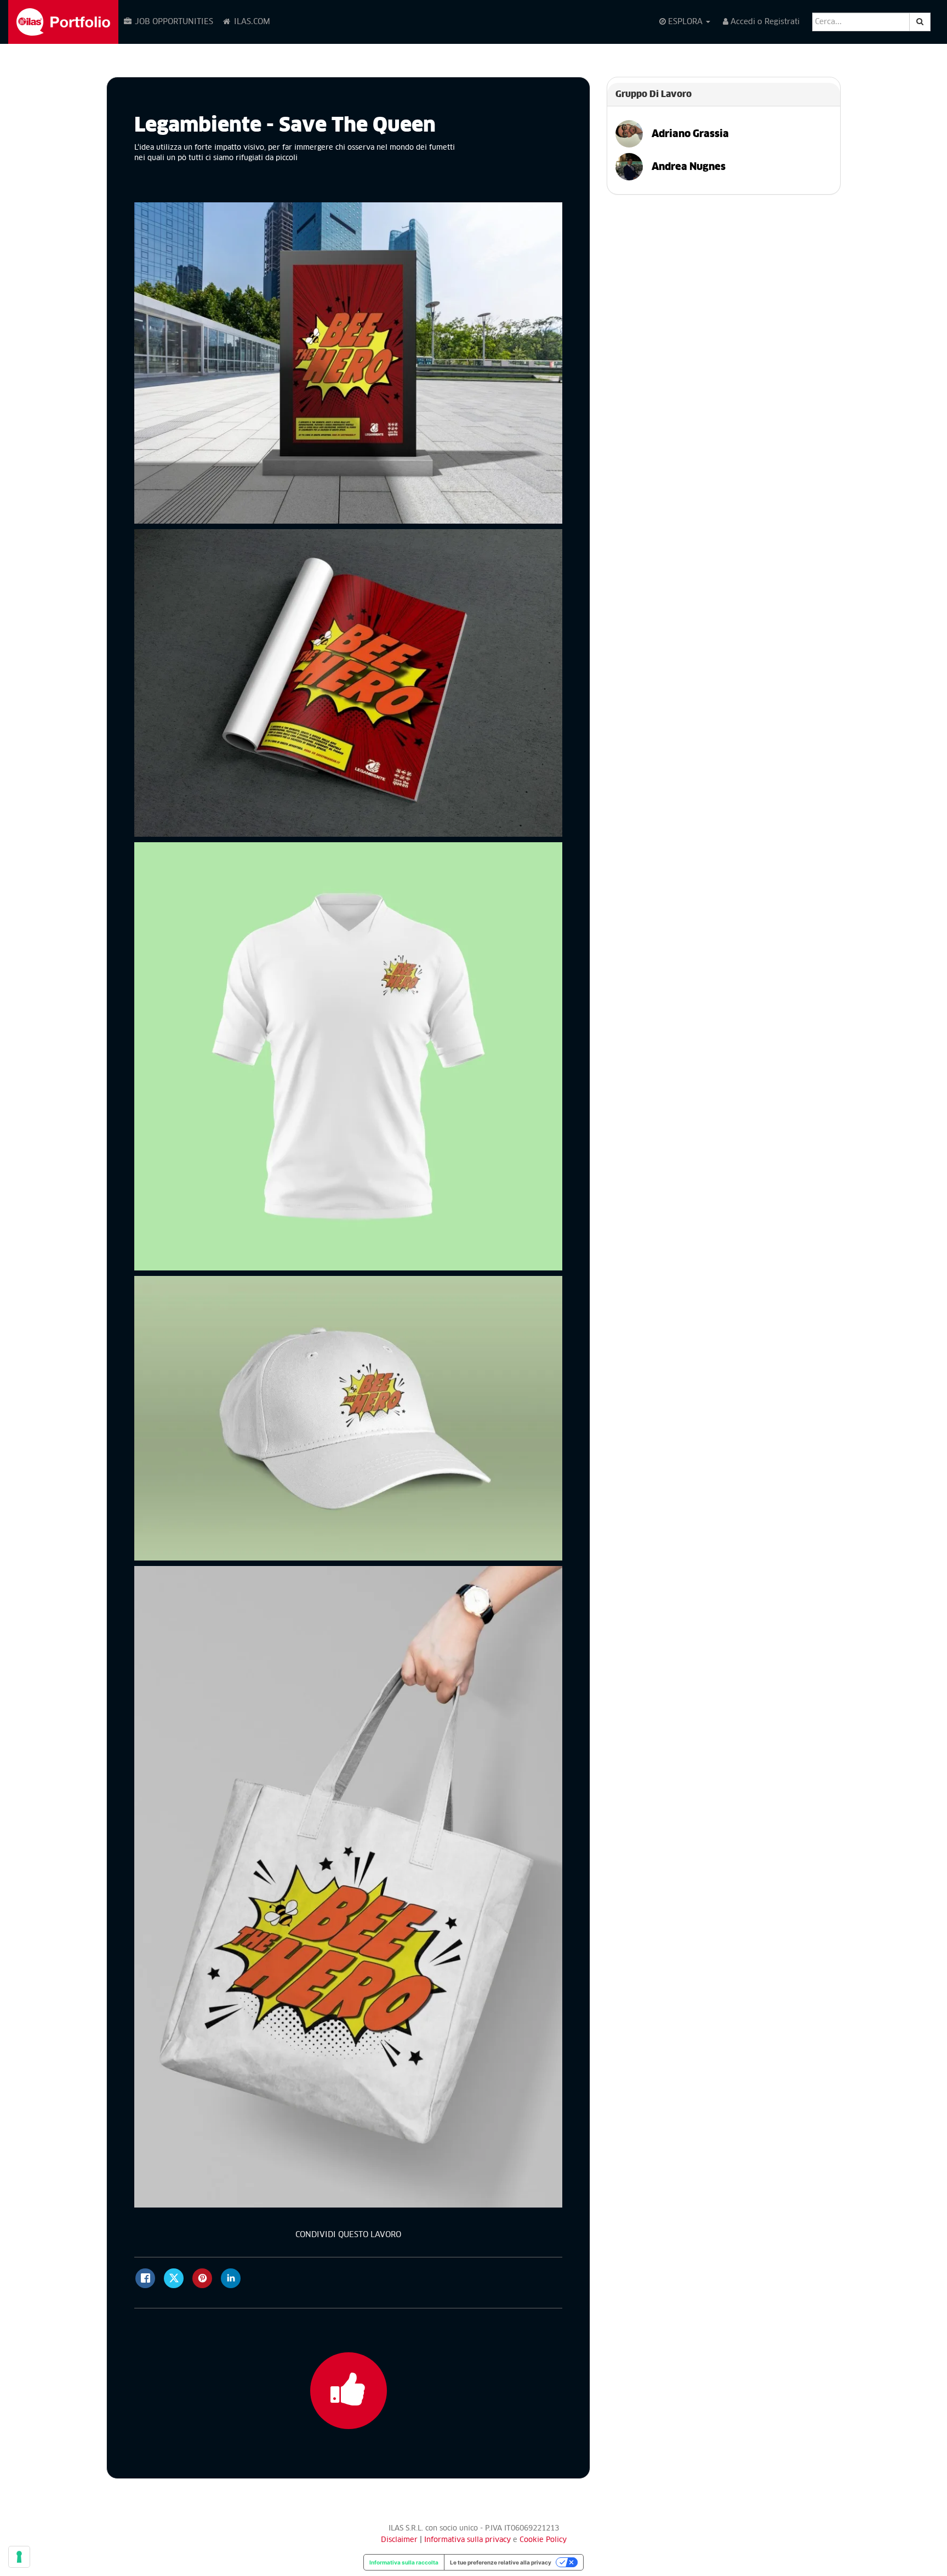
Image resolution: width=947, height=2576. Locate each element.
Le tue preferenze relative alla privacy (501, 2562)
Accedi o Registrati (764, 22)
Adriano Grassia (686, 134)
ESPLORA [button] (685, 22)
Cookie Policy (543, 2540)
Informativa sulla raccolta (404, 2562)
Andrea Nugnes (684, 167)
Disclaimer (399, 2540)
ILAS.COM (251, 22)
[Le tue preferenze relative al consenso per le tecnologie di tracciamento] (19, 2557)
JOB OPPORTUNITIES (173, 22)
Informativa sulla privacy (469, 2540)
